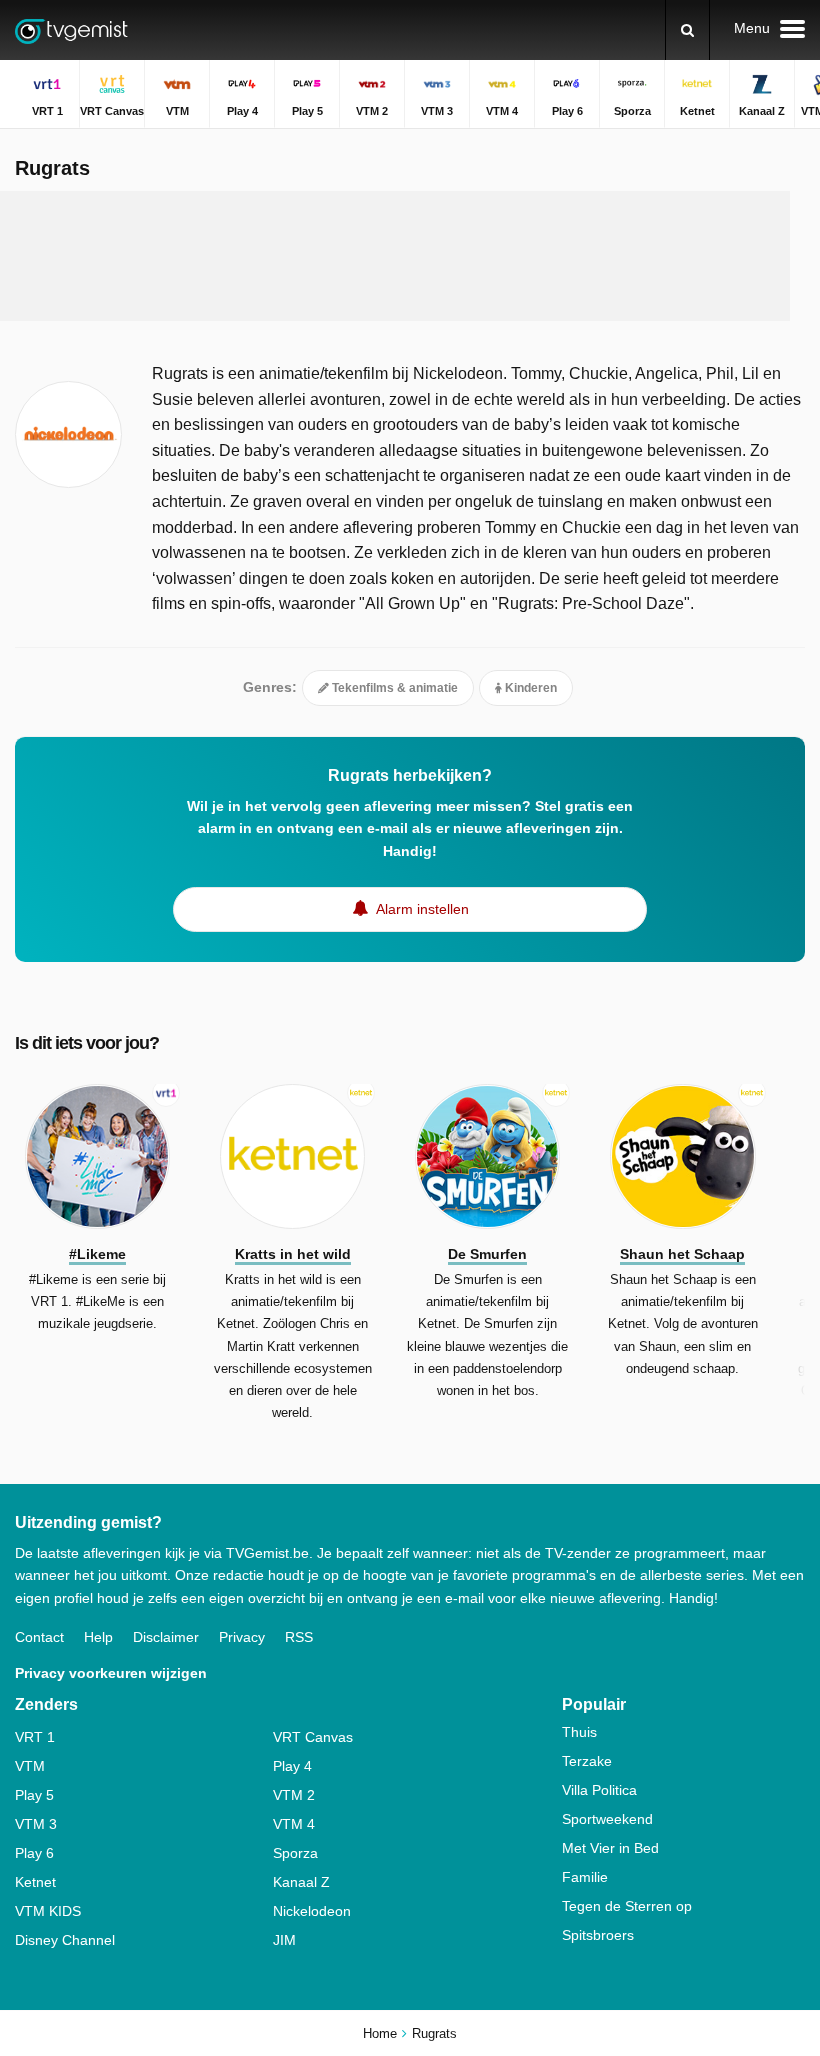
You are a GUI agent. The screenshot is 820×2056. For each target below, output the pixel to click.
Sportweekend (607, 1819)
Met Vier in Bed (610, 1848)
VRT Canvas (313, 1737)
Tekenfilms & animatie (393, 688)
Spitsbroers (598, 1935)
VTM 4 (294, 1824)
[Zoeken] (687, 30)
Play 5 (34, 1795)
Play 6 (34, 1853)
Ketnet (35, 1882)
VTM (30, 1766)
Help (98, 1637)
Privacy (242, 1637)
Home (380, 2033)
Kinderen (529, 688)
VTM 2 (294, 1795)
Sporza (295, 1853)
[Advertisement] (395, 256)
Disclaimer (166, 1637)
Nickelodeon (312, 1911)
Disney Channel (65, 1940)
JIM (284, 1940)
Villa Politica (599, 1790)
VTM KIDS (48, 1911)
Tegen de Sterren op (627, 1906)
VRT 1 (35, 1737)
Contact (39, 1637)
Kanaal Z (301, 1882)
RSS (299, 1637)
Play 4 (292, 1766)
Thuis (579, 1732)
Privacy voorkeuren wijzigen (111, 1673)
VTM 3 (36, 1824)
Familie (585, 1877)
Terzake (587, 1761)
